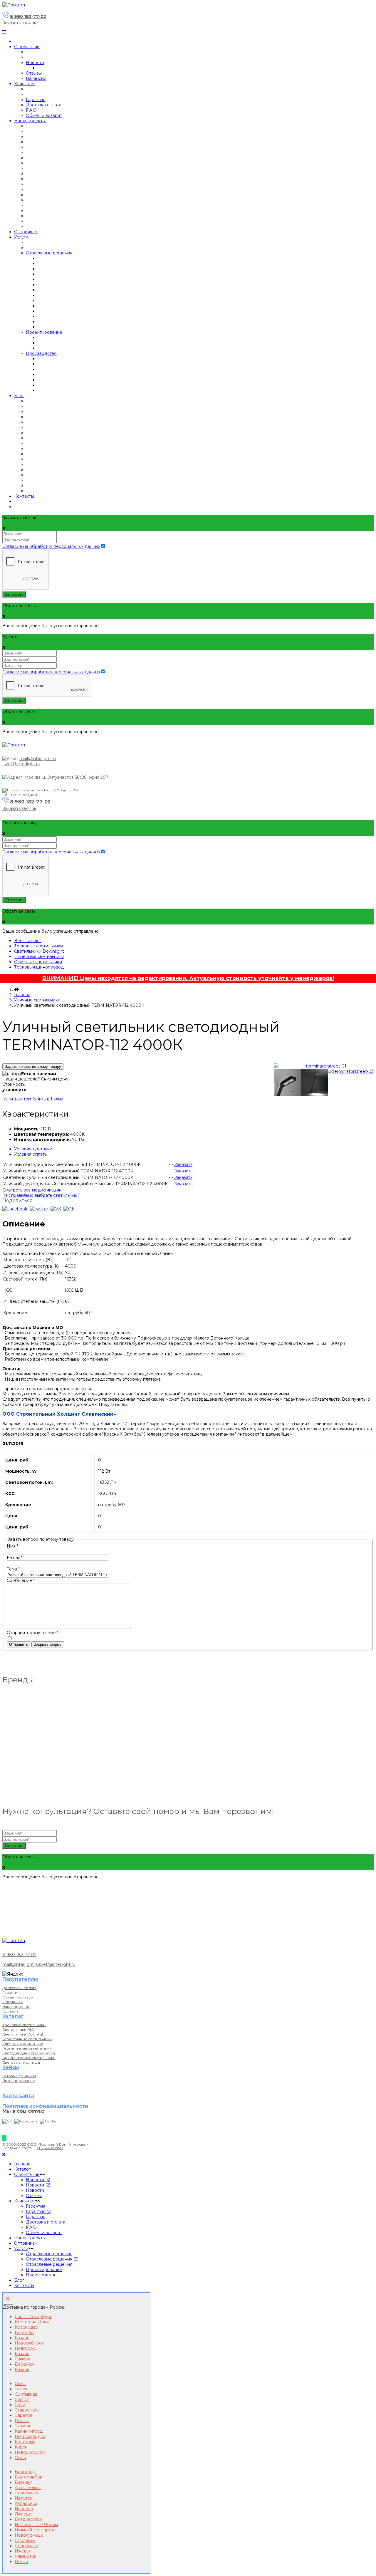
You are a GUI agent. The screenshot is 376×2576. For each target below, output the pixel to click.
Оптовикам (26, 232)
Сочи (20, 2405)
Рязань (22, 2421)
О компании (27, 47)
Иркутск (23, 2498)
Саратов (23, 2415)
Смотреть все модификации (32, 1190)
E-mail (15, 1558)
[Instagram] (26, 2121)
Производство (41, 353)
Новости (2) (38, 2185)
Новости (35, 63)
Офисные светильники (38, 962)
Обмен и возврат (44, 115)
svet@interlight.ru (22, 764)
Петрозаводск (30, 2436)
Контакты (24, 496)
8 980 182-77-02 (28, 16)
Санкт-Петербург (33, 2317)
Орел (20, 2458)
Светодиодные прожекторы (29, 2053)
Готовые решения (19, 2076)
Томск (21, 2389)
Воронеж (25, 2332)
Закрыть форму (48, 1644)
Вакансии (36, 78)
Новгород (25, 2348)
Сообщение (21, 1580)
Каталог (22, 2169)
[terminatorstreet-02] (314, 1083)
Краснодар (26, 2327)
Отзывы (34, 73)
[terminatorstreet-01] (324, 1066)
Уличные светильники (37, 1000)
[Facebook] (15, 1209)
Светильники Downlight (39, 951)
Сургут (22, 2399)
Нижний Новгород (35, 2530)
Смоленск (25, 2540)
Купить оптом (17, 1099)
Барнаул (24, 2482)
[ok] (69, 1209)
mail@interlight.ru (38, 758)
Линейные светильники (39, 956)
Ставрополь (27, 2410)
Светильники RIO (18, 2029)
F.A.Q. (32, 110)
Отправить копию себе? (32, 1633)
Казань (22, 2338)
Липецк (23, 2514)
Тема (13, 1569)
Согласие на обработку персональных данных (51, 546)
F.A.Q (31, 2227)
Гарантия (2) (39, 2211)
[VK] (7, 2121)
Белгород (25, 2472)
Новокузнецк (29, 2535)
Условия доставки (33, 1149)
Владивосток (29, 2519)
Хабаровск (26, 2503)
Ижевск (23, 2551)
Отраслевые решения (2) (52, 2259)
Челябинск (26, 2493)
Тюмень (23, 2426)
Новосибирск (29, 2343)
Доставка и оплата (19, 1988)
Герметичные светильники (27, 2039)
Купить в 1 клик (47, 1099)
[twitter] (39, 1209)
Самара (22, 2359)
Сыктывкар (26, 2394)
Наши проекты (30, 121)
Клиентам (24, 84)
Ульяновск (26, 2556)
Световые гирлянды (21, 2062)
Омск (20, 2384)
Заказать (183, 1164)
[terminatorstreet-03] (351, 1071)
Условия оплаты (31, 1154)
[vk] (56, 1209)
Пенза (21, 2562)
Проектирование (44, 332)
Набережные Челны (36, 2525)
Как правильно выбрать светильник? (41, 1195)
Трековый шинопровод (39, 967)
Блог (19, 396)
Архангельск (28, 2488)
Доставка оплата (44, 105)
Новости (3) (38, 2180)
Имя (12, 1546)
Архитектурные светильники (29, 2058)
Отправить (14, 594)
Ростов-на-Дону (32, 2322)
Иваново (24, 2509)
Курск (21, 2447)
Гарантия (36, 100)
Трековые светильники (38, 946)
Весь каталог (28, 941)
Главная (22, 995)
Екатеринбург (30, 2477)
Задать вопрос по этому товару (33, 1067)
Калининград (29, 2431)
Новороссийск (30, 2452)
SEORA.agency (50, 2148)
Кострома (25, 2442)
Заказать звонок (19, 23)
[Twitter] (48, 2121)
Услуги (21, 237)
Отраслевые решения (49, 253)
